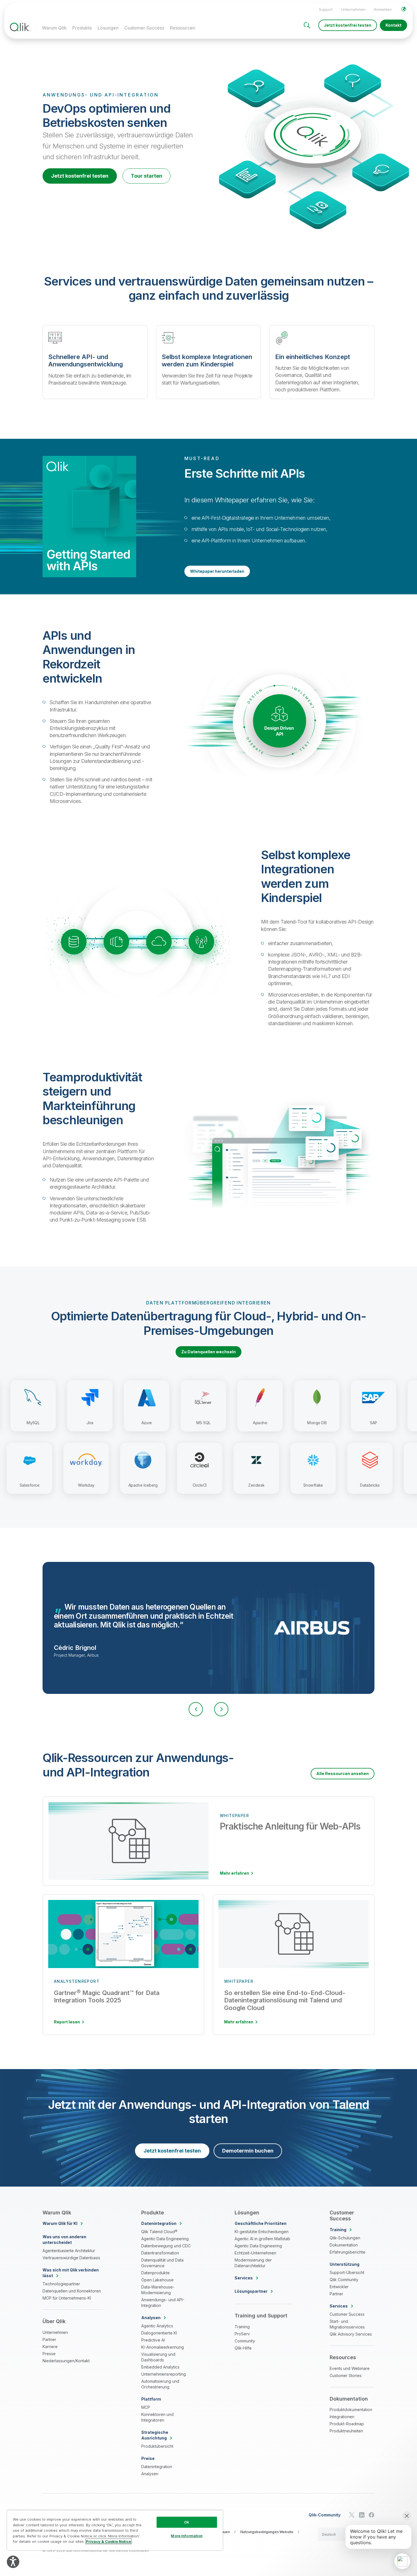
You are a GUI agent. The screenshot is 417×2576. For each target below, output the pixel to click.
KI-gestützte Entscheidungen (262, 2232)
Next (221, 1709)
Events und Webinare (350, 2368)
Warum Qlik (54, 28)
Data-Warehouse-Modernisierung (158, 2290)
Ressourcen (183, 28)
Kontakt (393, 25)
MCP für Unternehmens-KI (67, 2298)
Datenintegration (157, 2467)
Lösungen (108, 28)
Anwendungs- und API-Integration (163, 2303)
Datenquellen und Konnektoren (72, 2291)
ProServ (242, 2334)
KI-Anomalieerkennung (163, 2347)
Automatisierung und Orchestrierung (160, 2384)
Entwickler (339, 2287)
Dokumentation (344, 2245)
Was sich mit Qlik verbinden (71, 2273)
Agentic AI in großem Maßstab (262, 2239)
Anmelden (383, 9)
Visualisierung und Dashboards (158, 2357)
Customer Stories (346, 2375)
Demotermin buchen (248, 2151)
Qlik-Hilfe (243, 2348)
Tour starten (147, 176)
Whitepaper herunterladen (217, 571)
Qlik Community (344, 2280)
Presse (49, 2354)
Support (326, 9)
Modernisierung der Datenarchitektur (253, 2263)
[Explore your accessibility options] (13, 2562)
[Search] (307, 25)
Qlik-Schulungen (345, 2238)
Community (245, 2341)
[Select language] (404, 9)
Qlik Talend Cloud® (159, 2232)
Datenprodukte (155, 2273)
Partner (49, 2339)
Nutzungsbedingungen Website (267, 2532)
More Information (187, 2536)
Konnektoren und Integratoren (157, 2417)
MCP (146, 2407)
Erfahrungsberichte (347, 2252)
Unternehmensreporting (164, 2374)
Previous (196, 1709)
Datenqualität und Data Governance (162, 2263)
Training (242, 2327)
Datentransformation (160, 2253)
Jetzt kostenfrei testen (348, 25)
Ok (187, 2522)
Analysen (150, 2474)
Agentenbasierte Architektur (69, 2251)
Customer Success (144, 28)
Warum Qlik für (60, 2223)
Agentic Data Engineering (165, 2239)
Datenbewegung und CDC (166, 2246)
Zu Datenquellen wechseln (208, 1352)
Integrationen (342, 2417)
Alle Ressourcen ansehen (343, 1773)
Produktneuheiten (346, 2431)
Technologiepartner (61, 2284)
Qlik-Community (325, 2515)
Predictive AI (153, 2340)
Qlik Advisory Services (351, 2334)
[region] (115, 2530)
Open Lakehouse (157, 2280)
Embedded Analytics (160, 2367)
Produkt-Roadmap (347, 2424)
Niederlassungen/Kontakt (66, 2361)
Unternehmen (353, 9)
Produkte (82, 28)
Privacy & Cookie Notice (109, 2541)
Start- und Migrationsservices (347, 2324)
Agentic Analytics (157, 2326)
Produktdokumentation (351, 2410)
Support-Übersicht (347, 2272)
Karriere (50, 2347)
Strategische (155, 2435)
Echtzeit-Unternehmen (255, 2253)
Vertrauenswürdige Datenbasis (71, 2258)
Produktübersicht (157, 2446)
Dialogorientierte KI (159, 2333)
